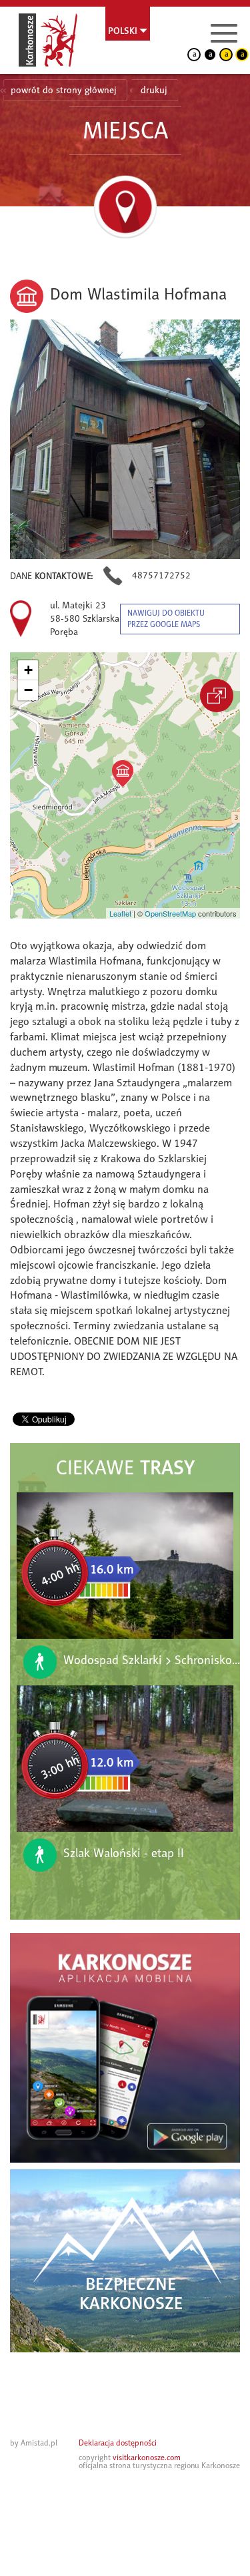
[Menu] (224, 33)
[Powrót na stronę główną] (48, 40)
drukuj (154, 90)
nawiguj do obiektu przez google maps (166, 619)
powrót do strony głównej (64, 90)
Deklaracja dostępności (118, 2443)
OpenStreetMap (170, 913)
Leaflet (120, 913)
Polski (123, 31)
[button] (123, 773)
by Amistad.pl (34, 2443)
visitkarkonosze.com (147, 2458)
